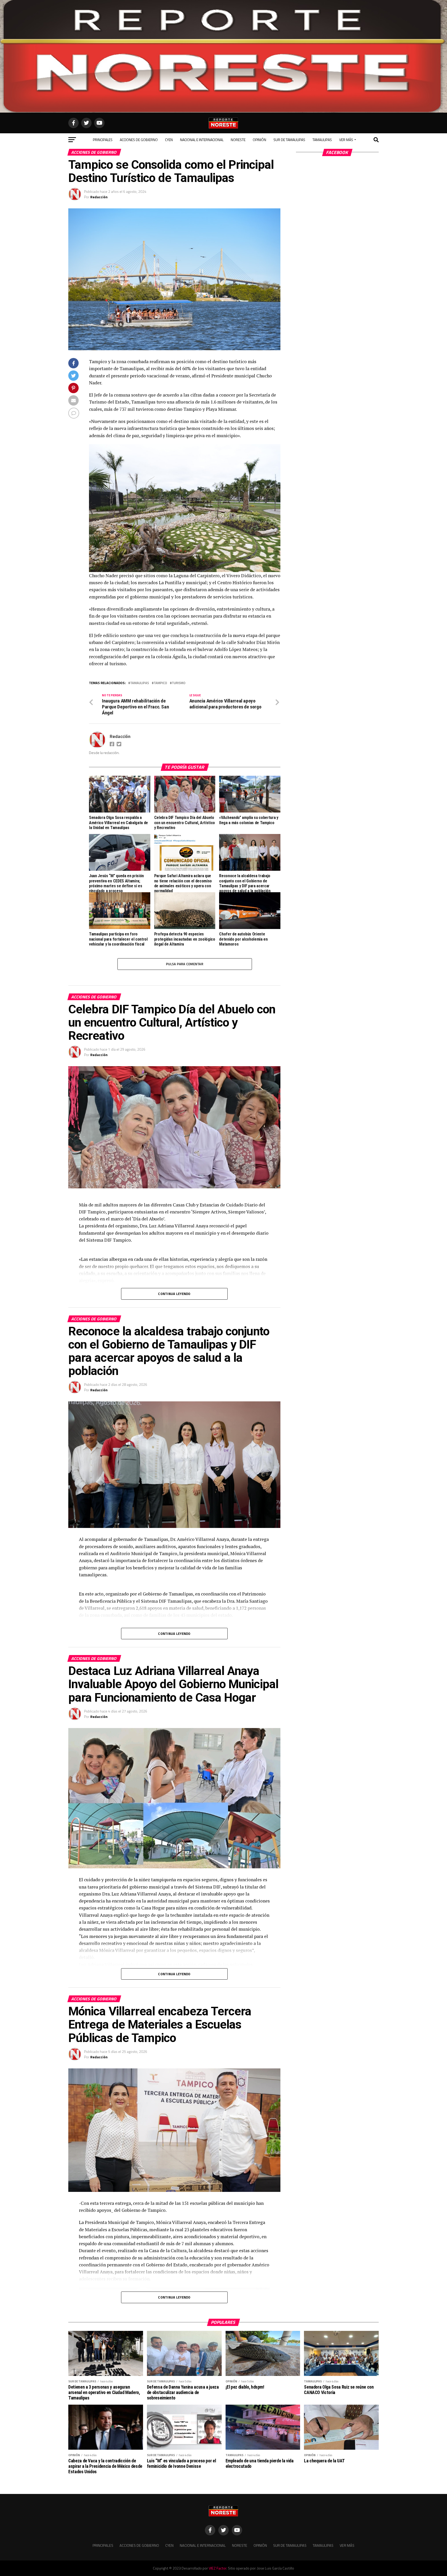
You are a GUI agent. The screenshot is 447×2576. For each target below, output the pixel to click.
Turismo (179, 683)
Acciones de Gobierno (139, 140)
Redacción (99, 197)
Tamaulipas (322, 140)
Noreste (238, 140)
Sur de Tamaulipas (289, 140)
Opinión (259, 140)
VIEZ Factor (218, 2568)
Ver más (346, 140)
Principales (103, 140)
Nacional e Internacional (202, 140)
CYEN (169, 140)
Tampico (160, 683)
